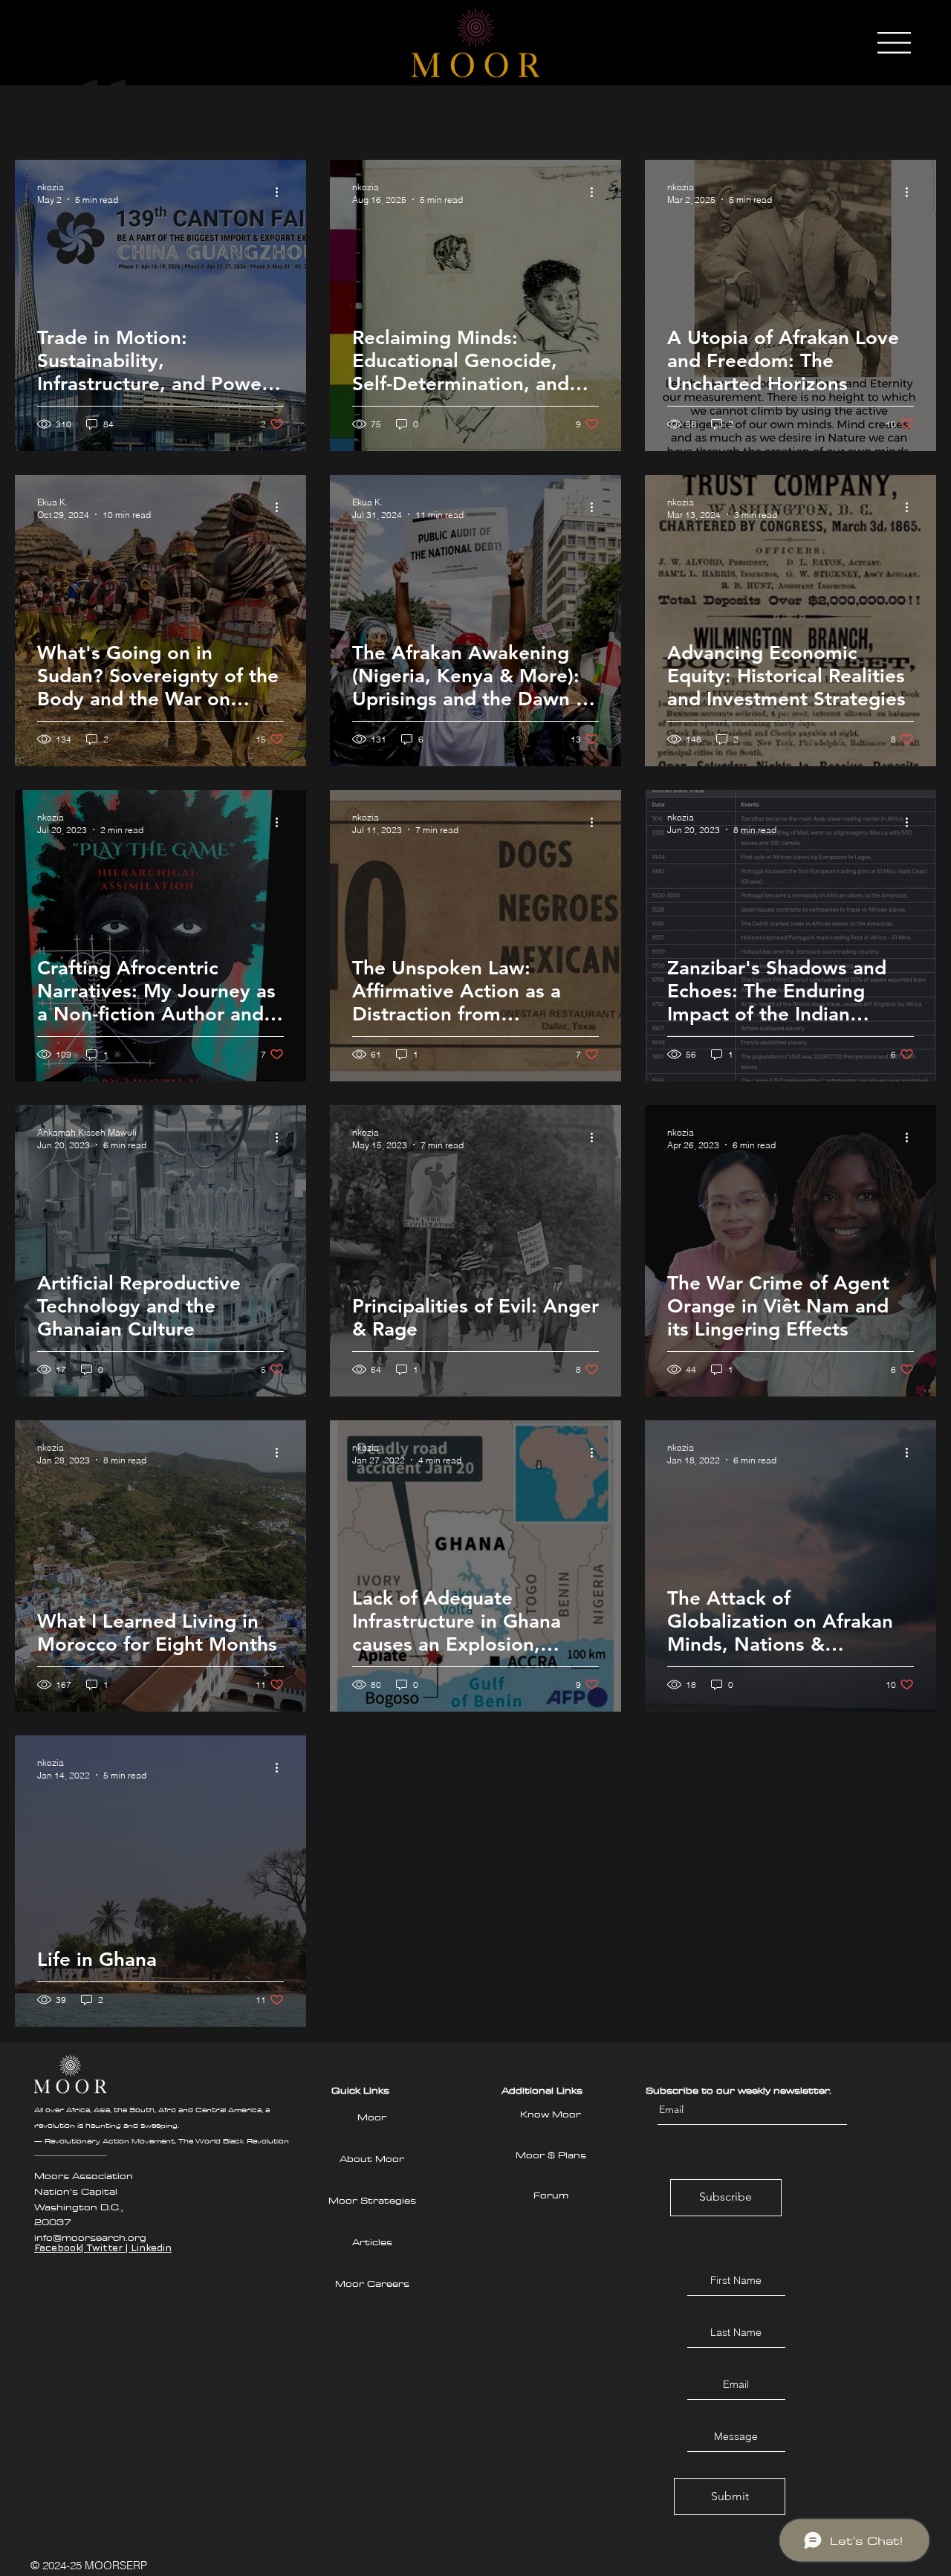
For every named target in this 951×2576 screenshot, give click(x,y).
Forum (551, 2195)
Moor (372, 2117)
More (515, 115)
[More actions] (282, 192)
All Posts (196, 115)
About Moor (372, 2158)
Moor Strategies (372, 2200)
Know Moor (551, 2114)
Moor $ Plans (551, 2155)
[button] (894, 43)
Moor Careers (372, 2283)
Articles (372, 2242)
